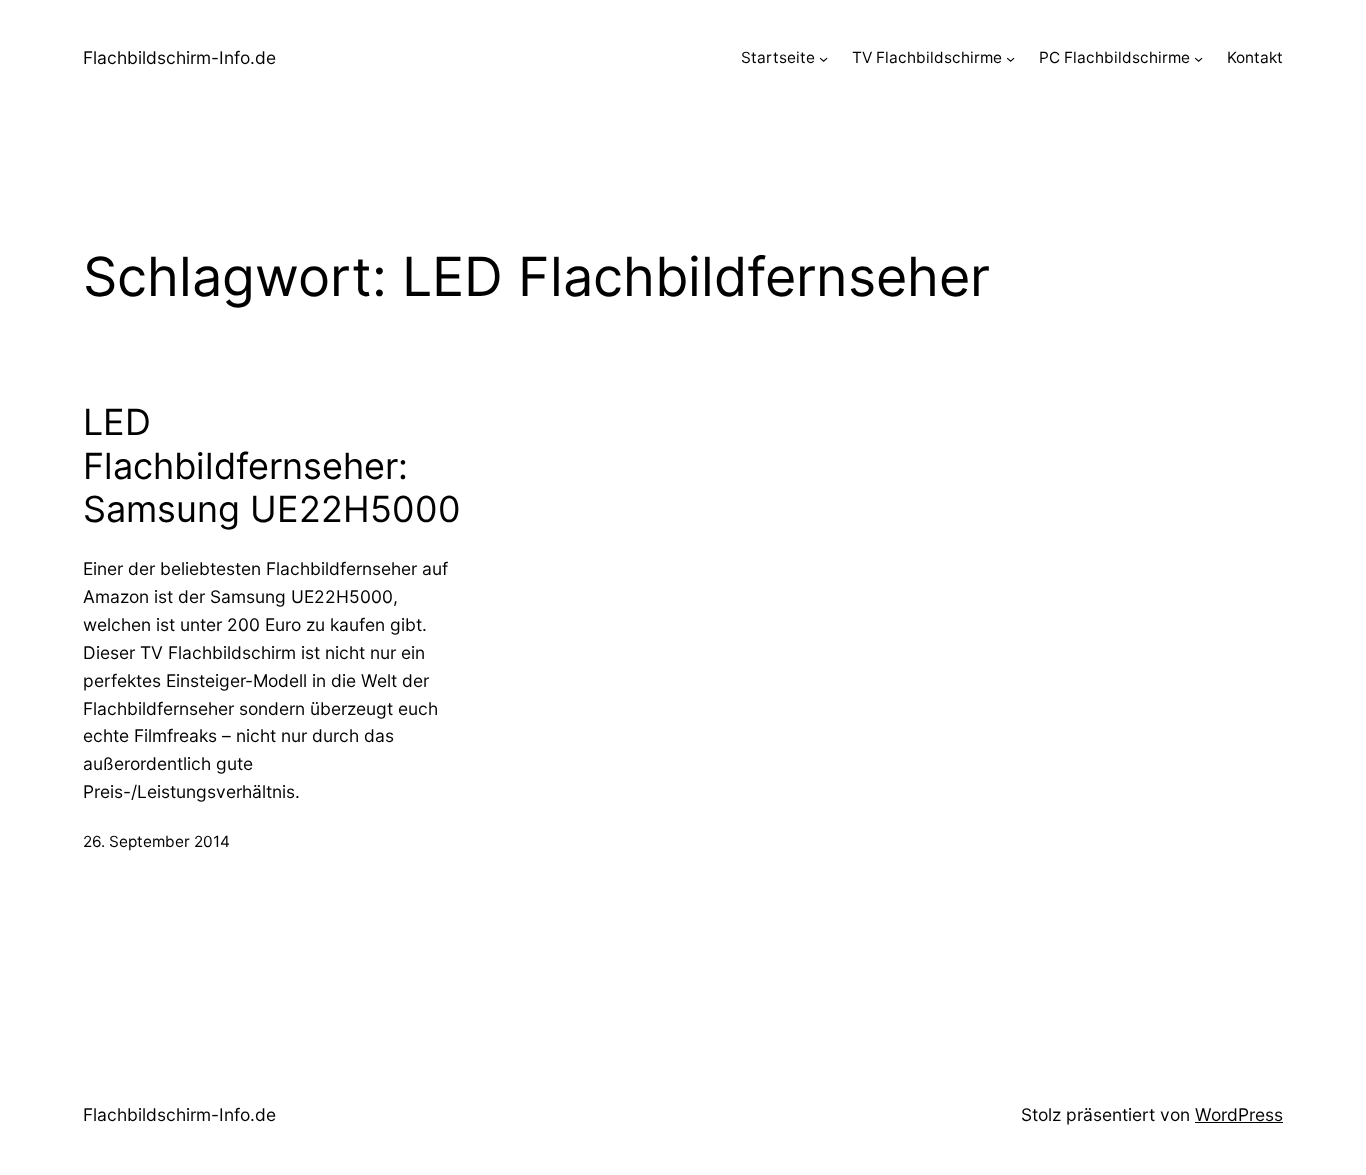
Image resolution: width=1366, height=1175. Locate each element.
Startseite (778, 57)
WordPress (1239, 1114)
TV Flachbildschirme (927, 57)
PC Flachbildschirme (1114, 57)
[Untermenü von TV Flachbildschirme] (1010, 58)
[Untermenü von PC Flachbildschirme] (1198, 58)
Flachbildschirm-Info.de (179, 57)
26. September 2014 (156, 841)
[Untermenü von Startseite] (823, 58)
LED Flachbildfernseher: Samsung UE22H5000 (272, 465)
